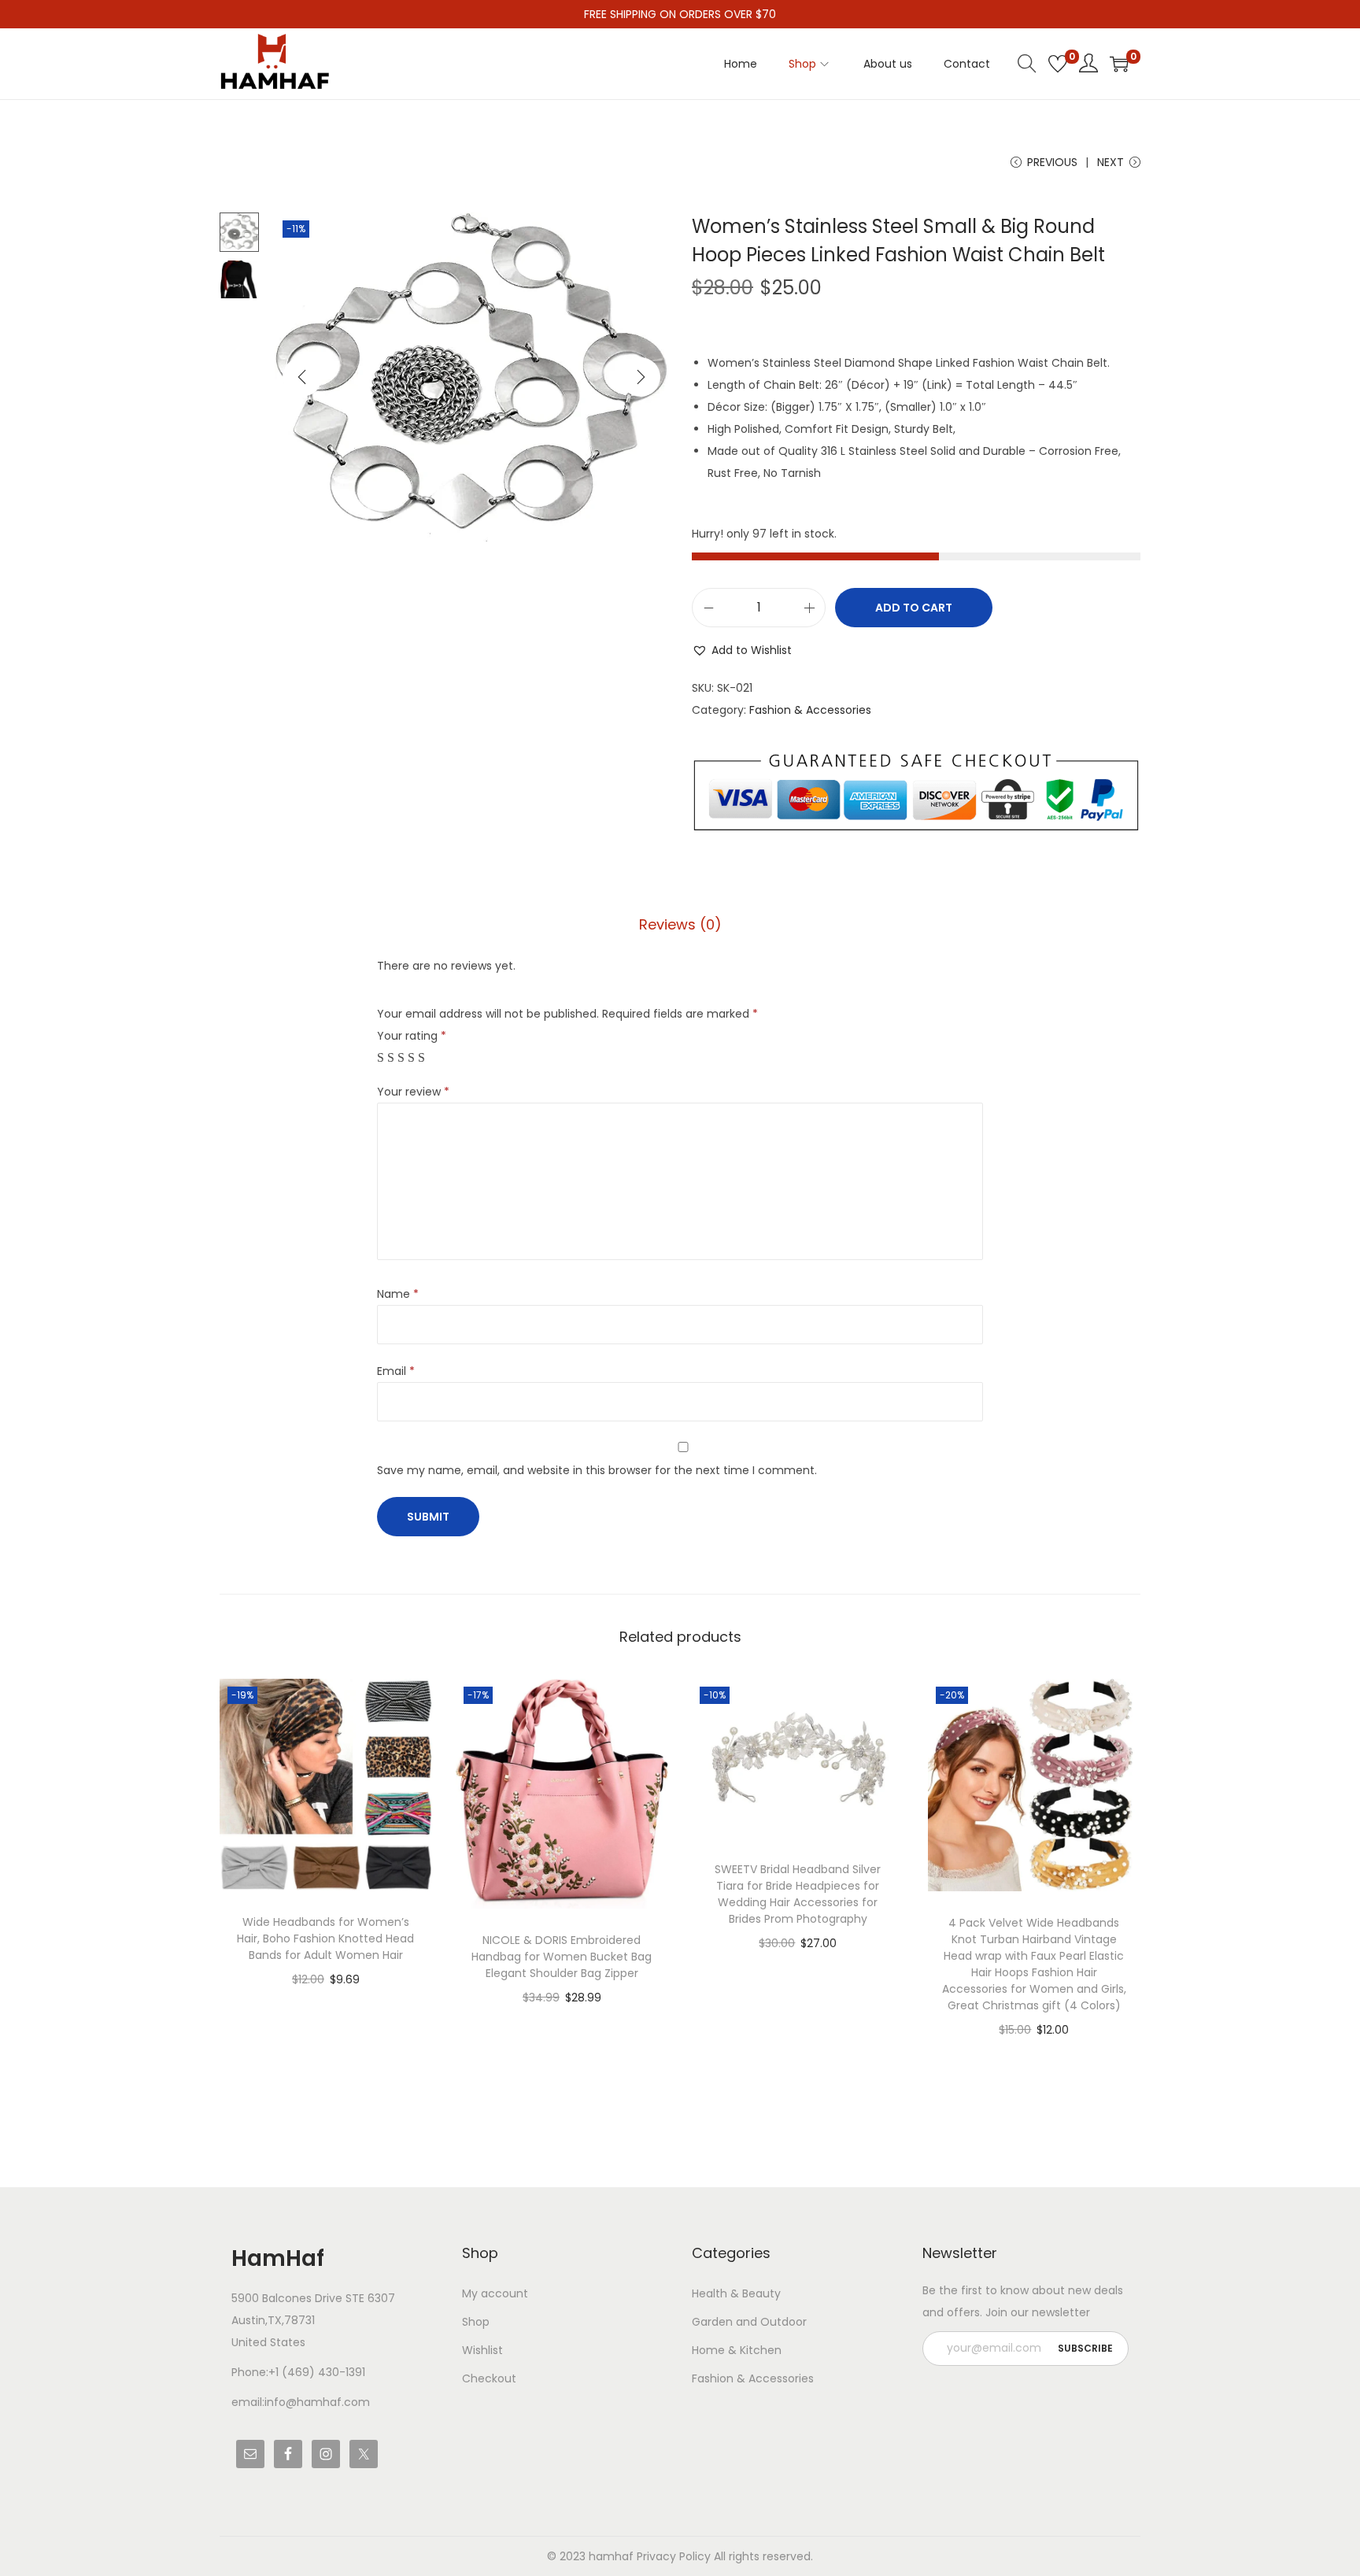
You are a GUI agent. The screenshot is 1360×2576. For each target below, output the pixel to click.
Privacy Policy (674, 2556)
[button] (742, 650)
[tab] (680, 925)
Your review (413, 1092)
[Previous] (302, 377)
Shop (476, 2322)
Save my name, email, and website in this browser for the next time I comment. (597, 1470)
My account (495, 2293)
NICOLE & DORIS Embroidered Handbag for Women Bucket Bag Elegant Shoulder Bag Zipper (562, 1957)
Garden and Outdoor (749, 2322)
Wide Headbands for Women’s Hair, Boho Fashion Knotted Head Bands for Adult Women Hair (325, 1938)
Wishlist (482, 2350)
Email (396, 1371)
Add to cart (914, 608)
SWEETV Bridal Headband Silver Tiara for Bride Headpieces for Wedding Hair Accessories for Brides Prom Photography (798, 1894)
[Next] (641, 377)
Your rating (412, 1036)
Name (398, 1294)
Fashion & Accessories (810, 710)
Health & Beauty (736, 2293)
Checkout (489, 2378)
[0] (1058, 64)
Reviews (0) (680, 924)
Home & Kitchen (737, 2350)
